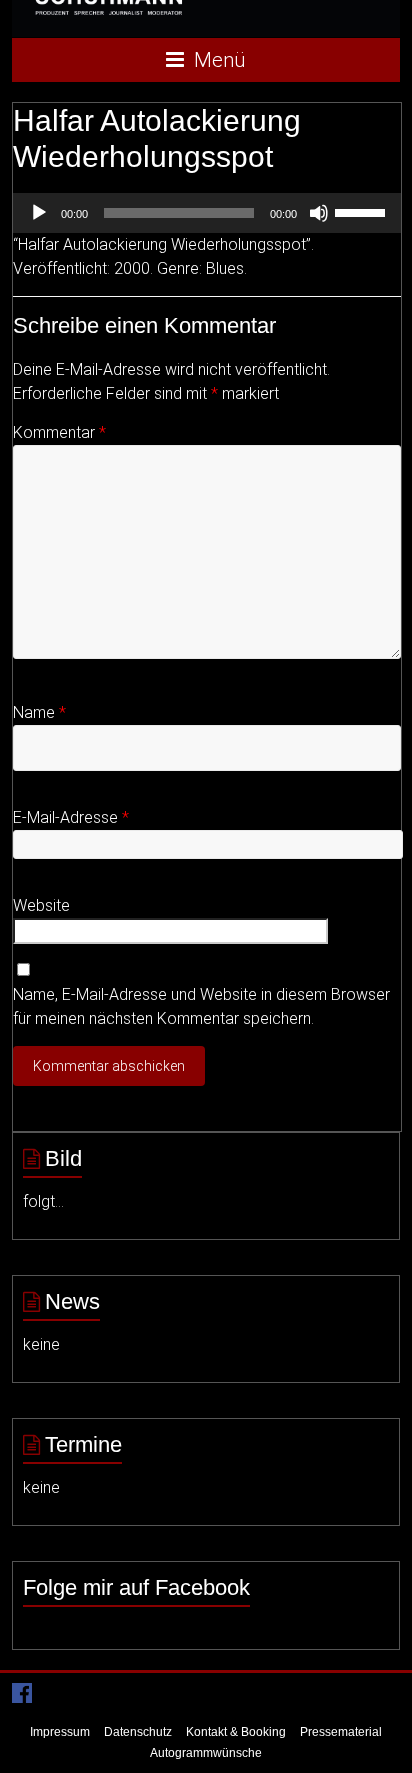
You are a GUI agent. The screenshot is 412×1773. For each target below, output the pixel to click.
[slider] (363, 211)
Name (39, 712)
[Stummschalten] (319, 213)
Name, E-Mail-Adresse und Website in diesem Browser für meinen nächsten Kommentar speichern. (201, 1006)
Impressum (60, 1732)
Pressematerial (341, 1732)
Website (41, 905)
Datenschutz (138, 1732)
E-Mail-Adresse (71, 817)
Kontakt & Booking (236, 1732)
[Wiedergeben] (39, 213)
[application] (206, 213)
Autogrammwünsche (206, 1753)
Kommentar (59, 432)
